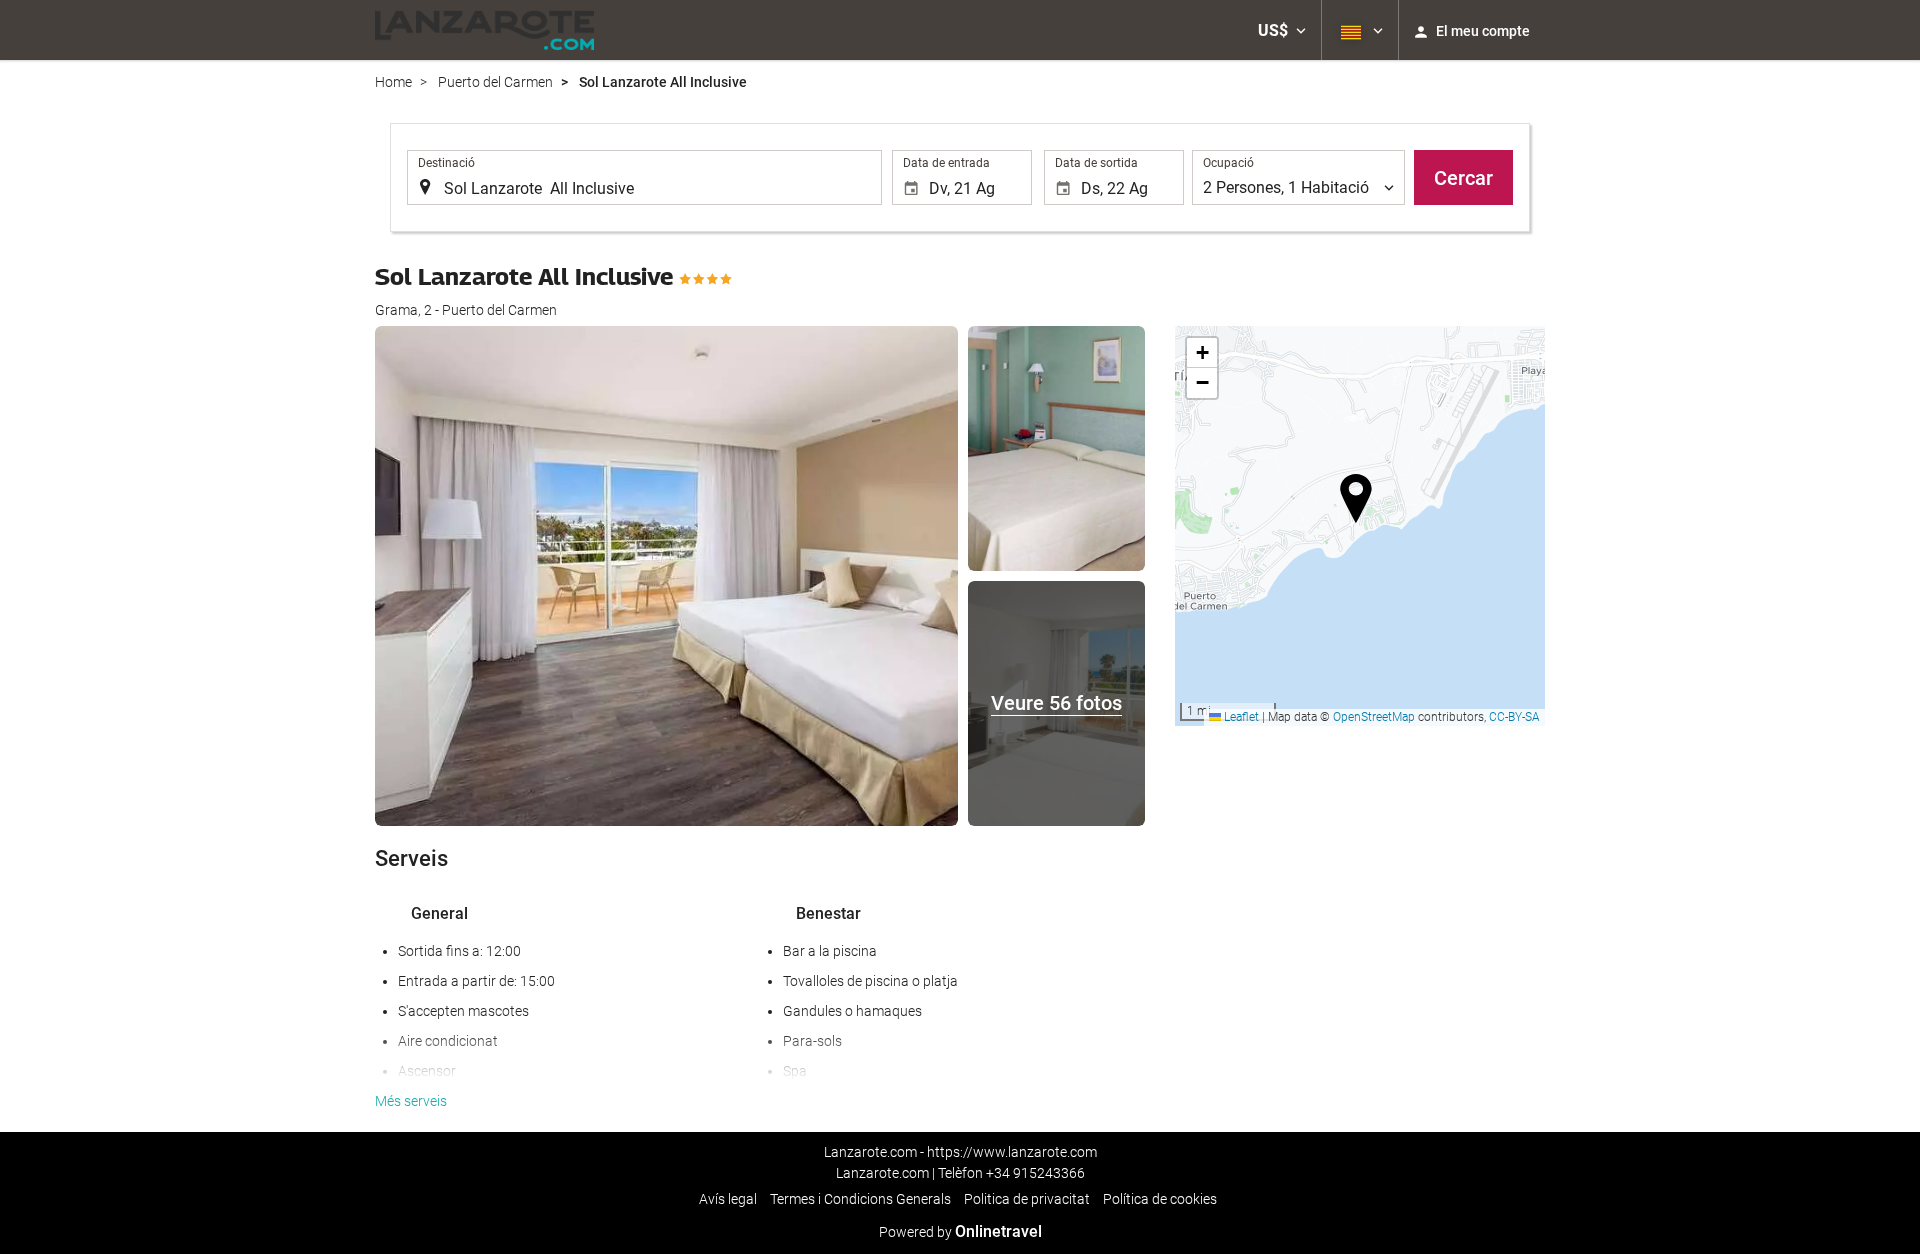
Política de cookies (1160, 1199)
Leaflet (1240, 717)
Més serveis (411, 1101)
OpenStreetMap (1374, 717)
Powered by (960, 1232)
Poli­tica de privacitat (1027, 1199)
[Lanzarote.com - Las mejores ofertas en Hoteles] (484, 30)
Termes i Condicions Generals (860, 1199)
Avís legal (728, 1199)
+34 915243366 (1035, 1173)
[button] (1282, 30)
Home (393, 82)
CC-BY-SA (1514, 717)
